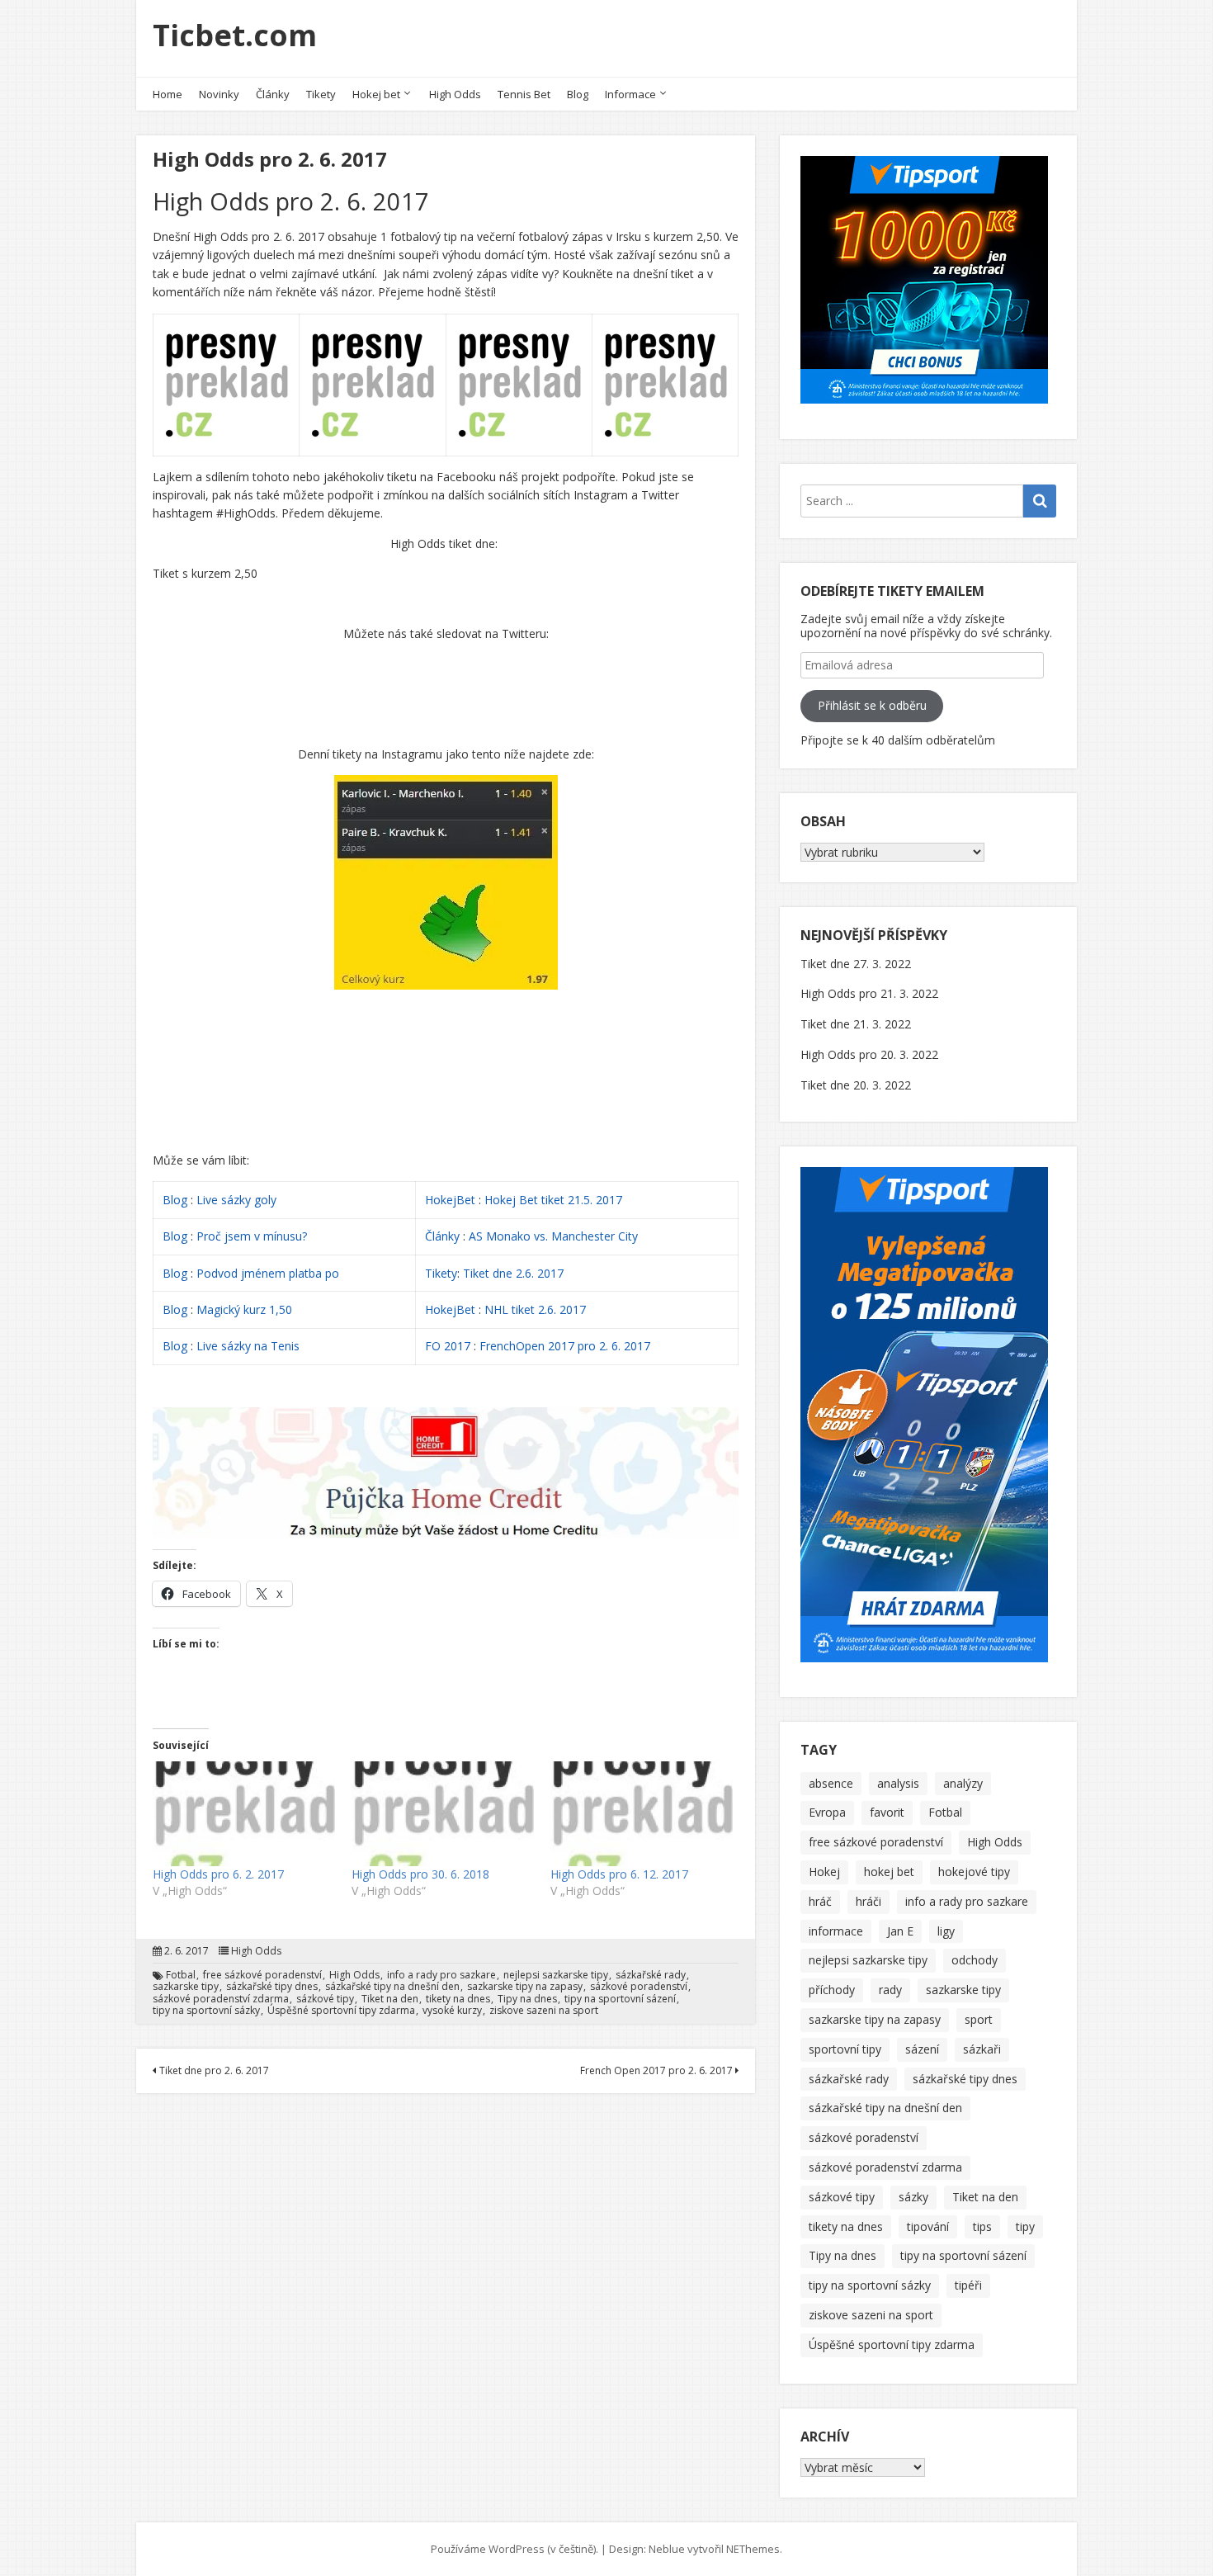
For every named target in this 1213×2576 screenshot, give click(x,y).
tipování (928, 2226)
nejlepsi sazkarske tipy (556, 1975)
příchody (832, 1990)
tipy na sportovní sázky (206, 2011)
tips (982, 2226)
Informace (630, 94)
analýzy (963, 1783)
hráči (868, 1901)
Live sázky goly (238, 1200)
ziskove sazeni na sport (544, 2011)
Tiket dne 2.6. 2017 (513, 1273)
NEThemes (753, 2549)
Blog (578, 94)
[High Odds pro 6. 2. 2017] (244, 1813)
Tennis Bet (524, 94)
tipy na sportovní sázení (620, 1999)
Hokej (824, 1872)
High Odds (455, 94)
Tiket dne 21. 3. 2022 (856, 1024)
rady (890, 1990)
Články (273, 94)
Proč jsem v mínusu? (253, 1236)
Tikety (321, 94)
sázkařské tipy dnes (272, 1987)
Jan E (900, 1931)
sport (979, 2019)
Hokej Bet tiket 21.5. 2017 (553, 1200)
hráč (820, 1901)
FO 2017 (448, 1346)
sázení (922, 2049)
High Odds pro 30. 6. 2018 (420, 1874)
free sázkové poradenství (262, 1975)
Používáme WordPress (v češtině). (514, 2549)
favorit (887, 1812)
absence (831, 1783)
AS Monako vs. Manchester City (553, 1236)
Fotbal (181, 1975)
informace (836, 1931)
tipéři (968, 2285)
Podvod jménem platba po (268, 1273)
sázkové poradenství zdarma (221, 1999)
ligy (946, 1931)
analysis (898, 1783)
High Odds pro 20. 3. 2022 (869, 1054)
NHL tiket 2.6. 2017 (535, 1309)
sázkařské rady (651, 1975)
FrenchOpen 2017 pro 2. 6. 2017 (565, 1346)
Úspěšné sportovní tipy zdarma (341, 2011)
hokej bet (889, 1872)
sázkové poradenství (639, 1987)
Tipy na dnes (527, 1999)
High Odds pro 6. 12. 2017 (619, 1874)
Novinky (219, 94)
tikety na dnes (458, 1999)
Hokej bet (376, 94)
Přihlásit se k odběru (872, 705)
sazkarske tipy (186, 1987)
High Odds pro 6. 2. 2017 (218, 1874)
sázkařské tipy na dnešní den (392, 1987)
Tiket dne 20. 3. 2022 (856, 1085)
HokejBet (450, 1200)
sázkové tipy (325, 1999)
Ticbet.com (235, 35)
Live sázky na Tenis (248, 1346)
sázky (913, 2197)
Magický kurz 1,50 (244, 1309)
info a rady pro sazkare (441, 1975)
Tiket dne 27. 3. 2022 (856, 964)
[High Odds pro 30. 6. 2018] (443, 1813)
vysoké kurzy (452, 2011)
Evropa (827, 1812)
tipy (1025, 2226)
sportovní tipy (845, 2049)
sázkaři (982, 2049)
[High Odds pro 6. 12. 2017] (642, 1813)
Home (168, 94)
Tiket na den (390, 1999)
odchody (975, 1960)
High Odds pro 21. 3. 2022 (869, 993)
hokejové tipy (974, 1872)
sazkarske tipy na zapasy (525, 1987)
